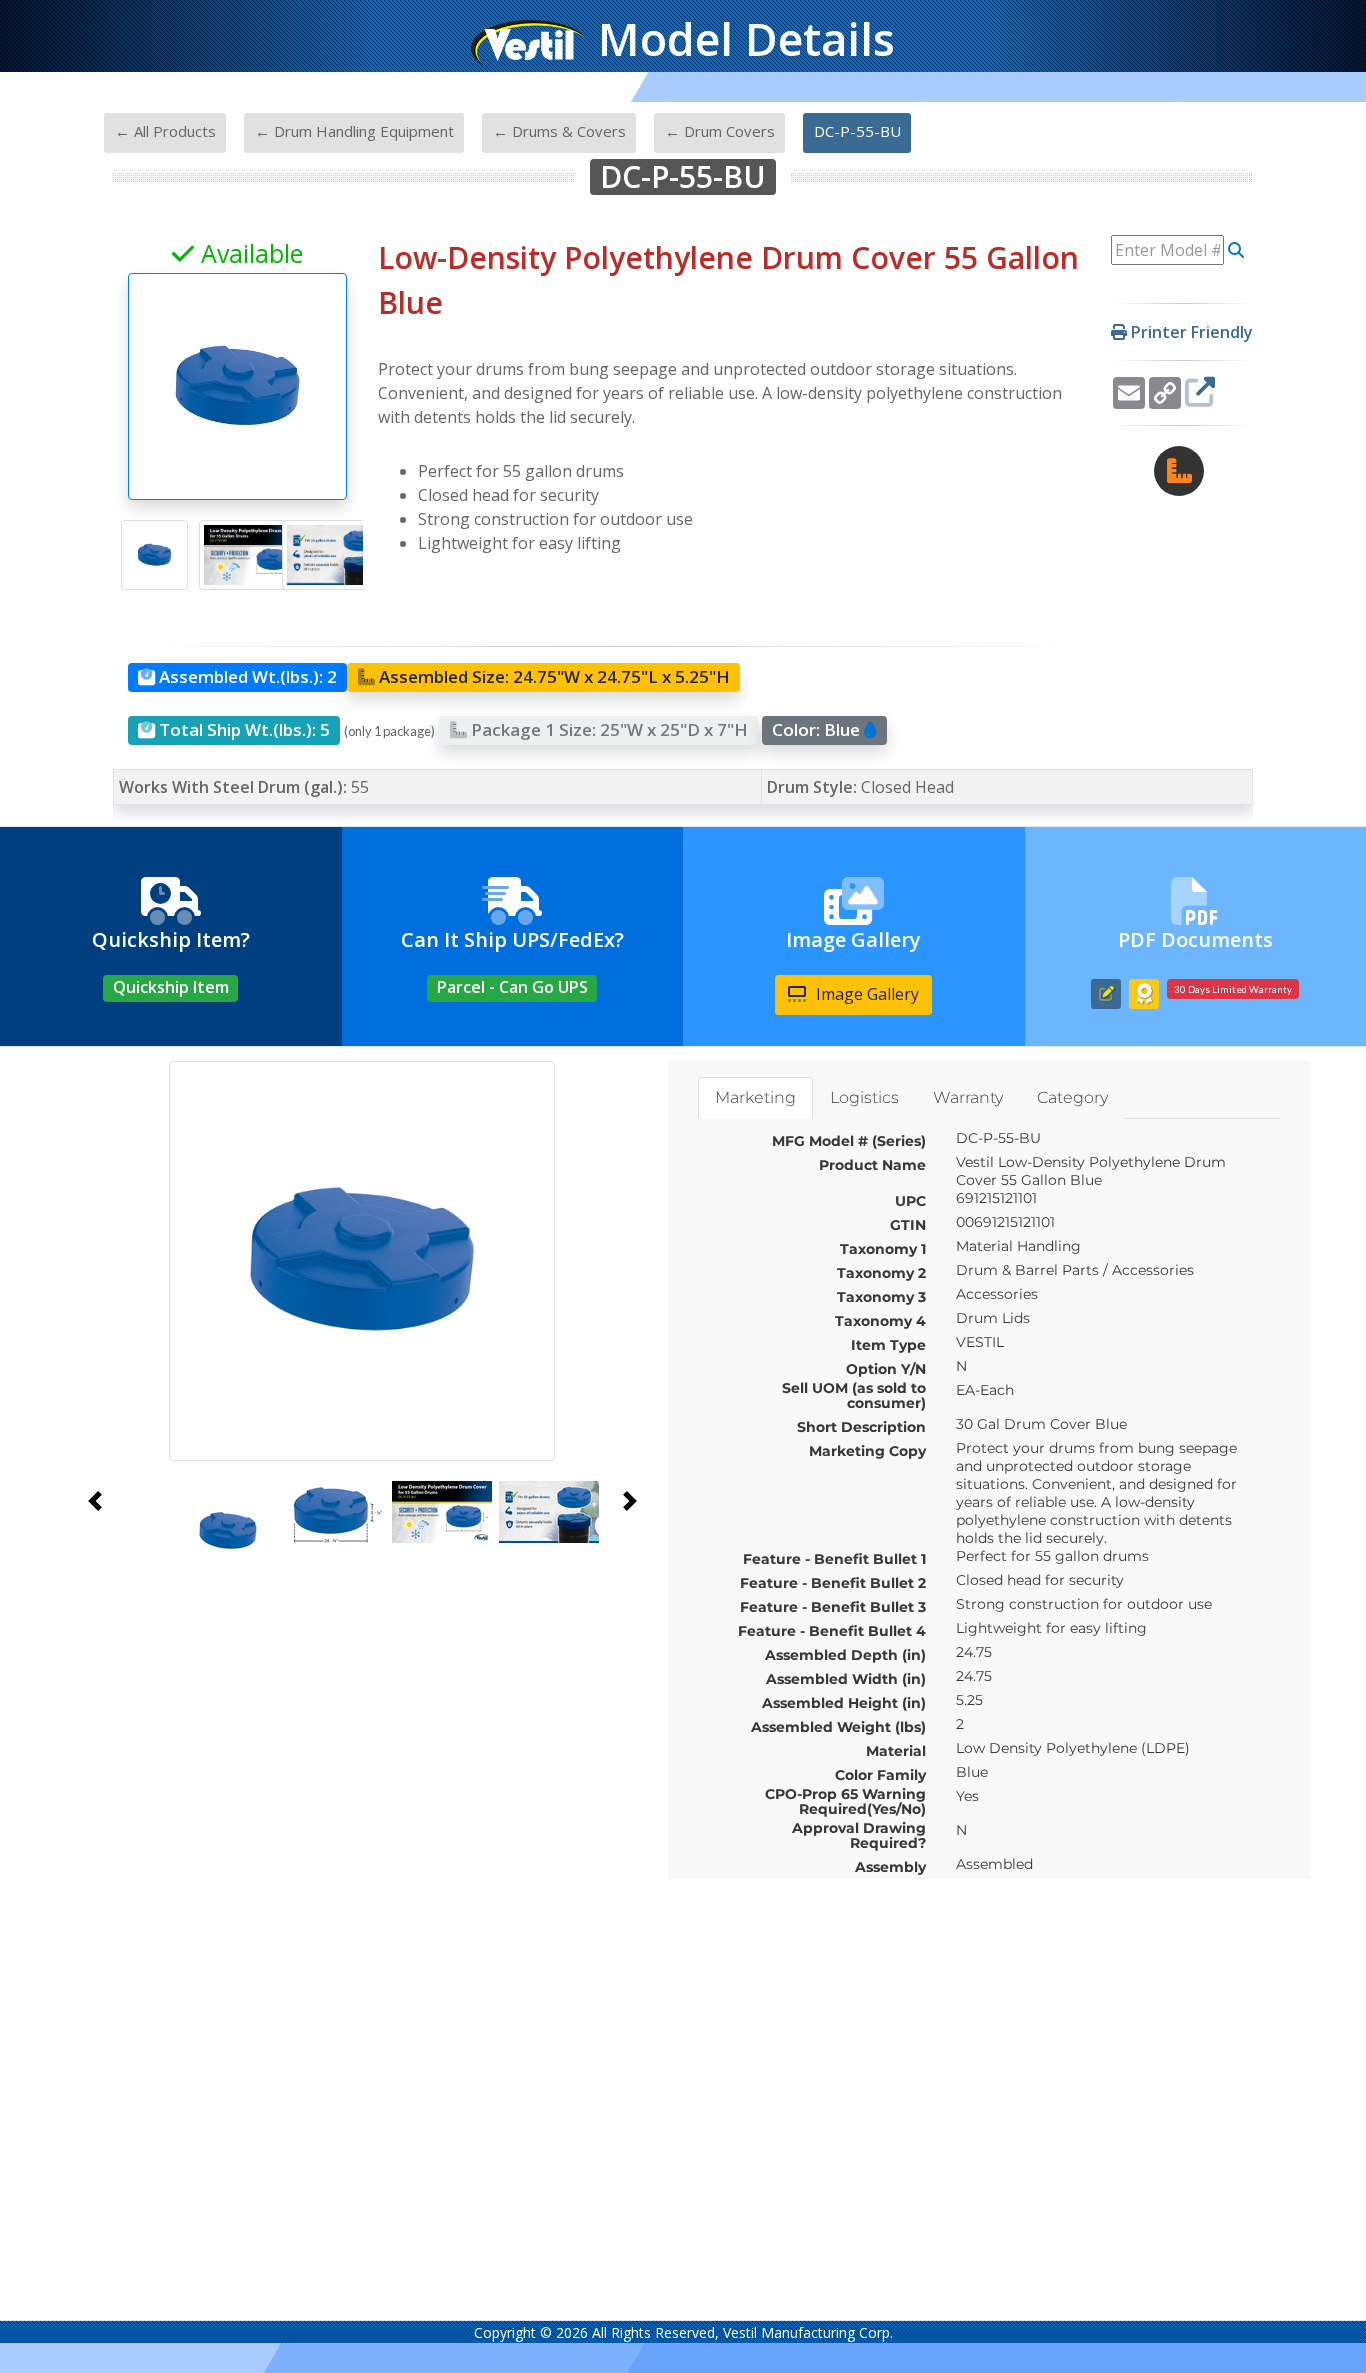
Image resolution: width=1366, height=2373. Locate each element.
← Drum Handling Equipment (354, 131)
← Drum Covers (720, 131)
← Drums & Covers (559, 131)
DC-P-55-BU (857, 131)
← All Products (165, 131)
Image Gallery (865, 994)
